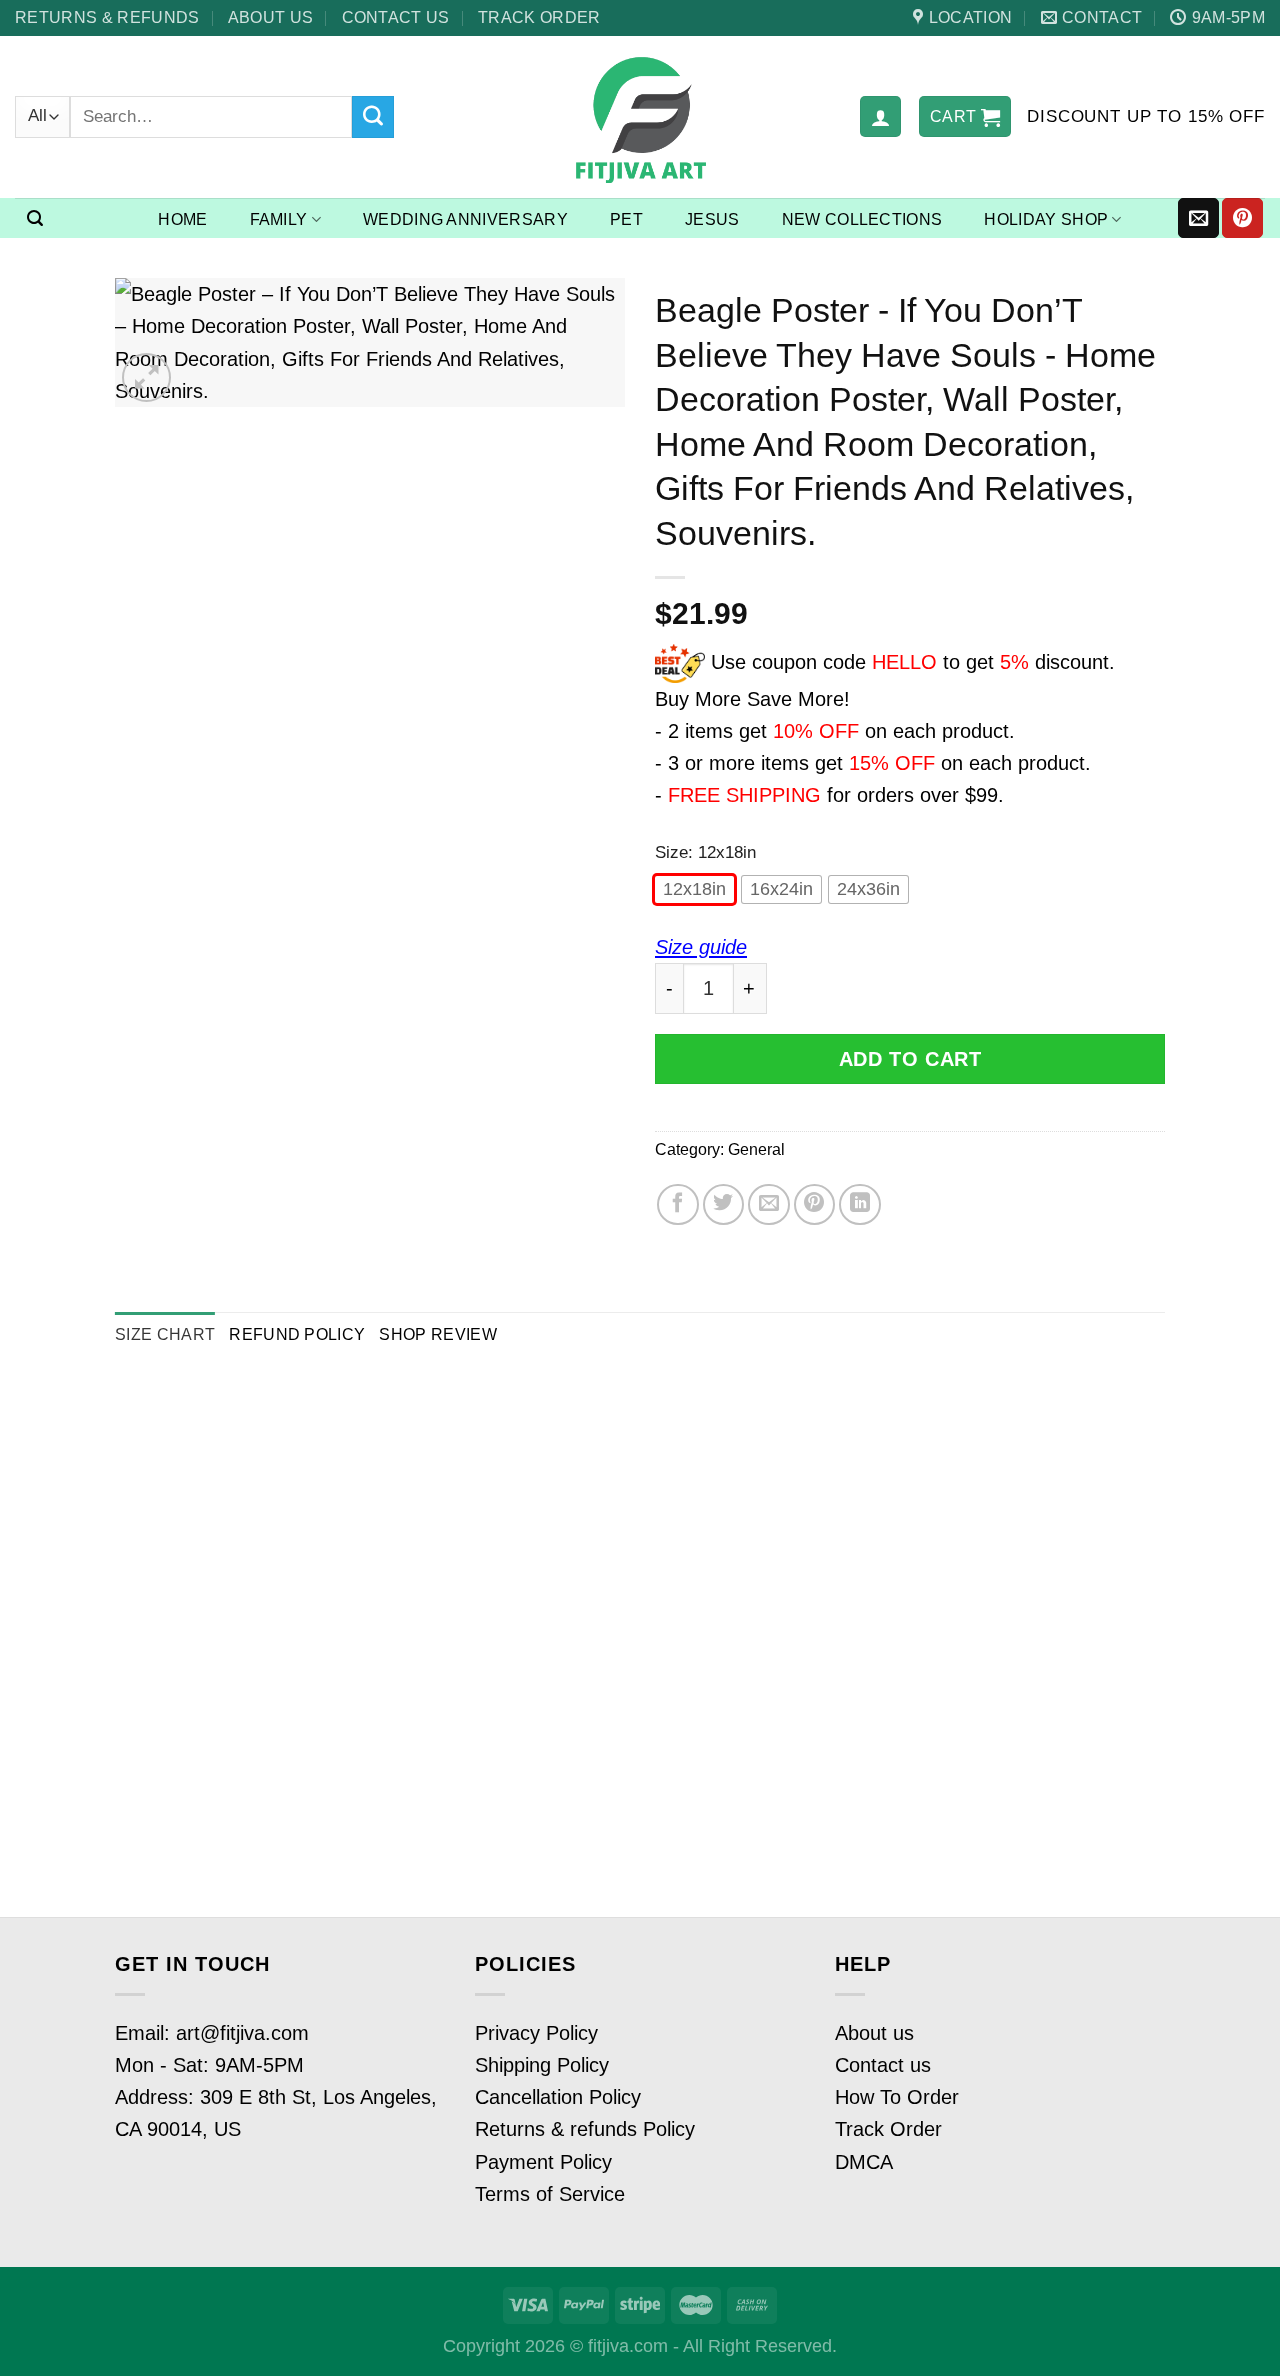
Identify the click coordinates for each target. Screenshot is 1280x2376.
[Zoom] (146, 377)
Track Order (539, 17)
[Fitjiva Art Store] (640, 117)
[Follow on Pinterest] (1242, 218)
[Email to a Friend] (769, 1205)
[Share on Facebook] (678, 1205)
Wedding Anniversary (465, 219)
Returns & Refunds (107, 17)
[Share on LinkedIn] (860, 1205)
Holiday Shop (1046, 219)
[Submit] (373, 117)
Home (182, 219)
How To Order (897, 2097)
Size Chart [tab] (165, 1334)
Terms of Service (550, 2194)
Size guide (701, 947)
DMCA (864, 2162)
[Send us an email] (1198, 218)
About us (271, 17)
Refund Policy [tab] (297, 1334)
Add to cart (910, 1059)
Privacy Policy (536, 2033)
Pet (626, 219)
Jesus (712, 219)
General (756, 1149)
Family (279, 219)
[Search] (35, 218)
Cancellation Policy (558, 2097)
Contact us (883, 2065)
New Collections (862, 219)
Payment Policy (543, 2162)
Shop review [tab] (438, 1334)
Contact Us (396, 17)
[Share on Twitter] (724, 1205)
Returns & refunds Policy (585, 2129)
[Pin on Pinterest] (815, 1205)
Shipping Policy (542, 2065)
